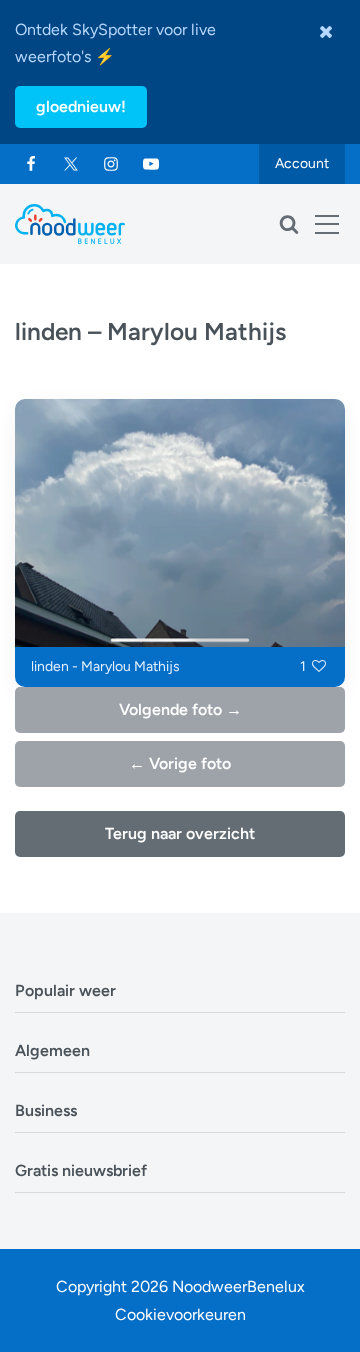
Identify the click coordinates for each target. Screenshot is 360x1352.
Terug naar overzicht (180, 833)
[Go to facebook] (31, 164)
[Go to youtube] (151, 164)
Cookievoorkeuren (180, 1314)
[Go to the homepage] (70, 224)
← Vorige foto (180, 763)
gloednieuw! (81, 106)
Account (302, 163)
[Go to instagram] (111, 164)
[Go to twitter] (71, 164)
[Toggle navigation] (327, 224)
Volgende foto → (180, 709)
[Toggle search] (289, 224)
